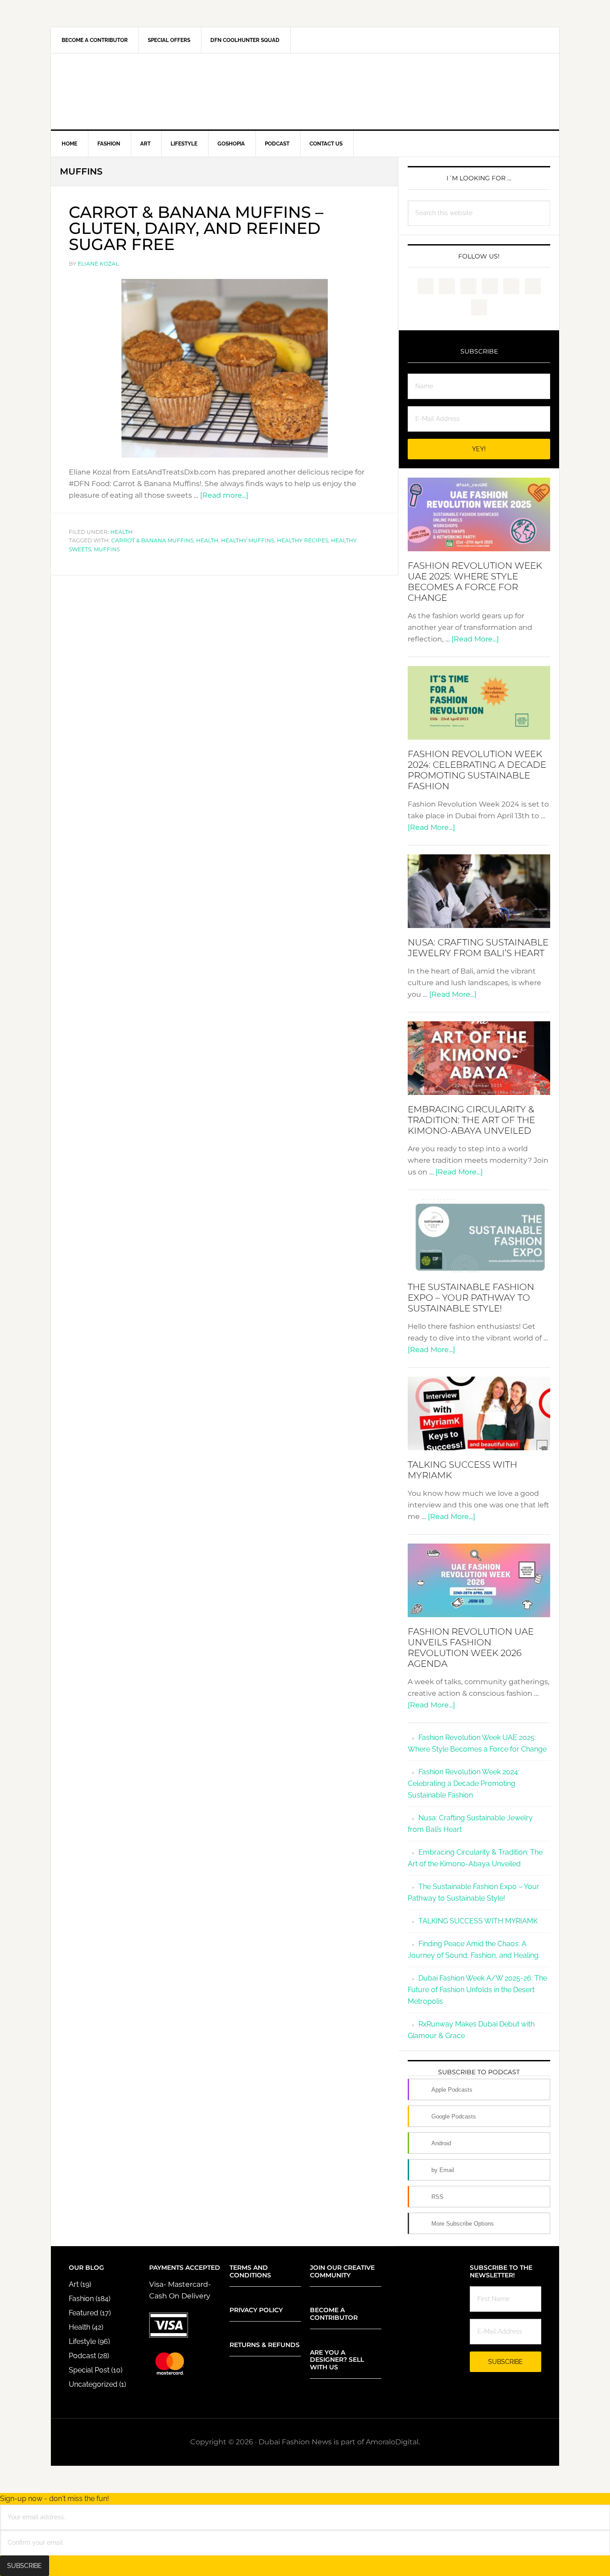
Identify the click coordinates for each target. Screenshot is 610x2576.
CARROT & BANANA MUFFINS (152, 540)
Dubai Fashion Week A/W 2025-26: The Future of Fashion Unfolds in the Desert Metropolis (477, 1990)
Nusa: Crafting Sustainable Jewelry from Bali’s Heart (478, 948)
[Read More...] (475, 639)
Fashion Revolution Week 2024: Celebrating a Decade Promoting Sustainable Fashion (477, 770)
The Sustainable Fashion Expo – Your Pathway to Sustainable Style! (471, 1298)
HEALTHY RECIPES (303, 540)
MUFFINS (107, 549)
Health (121, 532)
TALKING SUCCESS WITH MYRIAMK (478, 1921)
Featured (84, 2313)
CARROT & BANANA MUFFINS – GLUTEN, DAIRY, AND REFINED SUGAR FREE (196, 228)
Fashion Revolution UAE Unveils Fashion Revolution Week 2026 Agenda (471, 1648)
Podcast (82, 2356)
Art (74, 2284)
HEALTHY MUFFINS (248, 540)
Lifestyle (82, 2341)
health (207, 540)
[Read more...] (224, 495)
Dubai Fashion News (305, 92)
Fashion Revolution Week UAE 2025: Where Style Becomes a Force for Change (475, 582)
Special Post (89, 2370)
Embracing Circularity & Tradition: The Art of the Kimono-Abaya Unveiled (471, 1120)
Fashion (81, 2299)
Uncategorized (93, 2384)
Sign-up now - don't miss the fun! (54, 2499)
